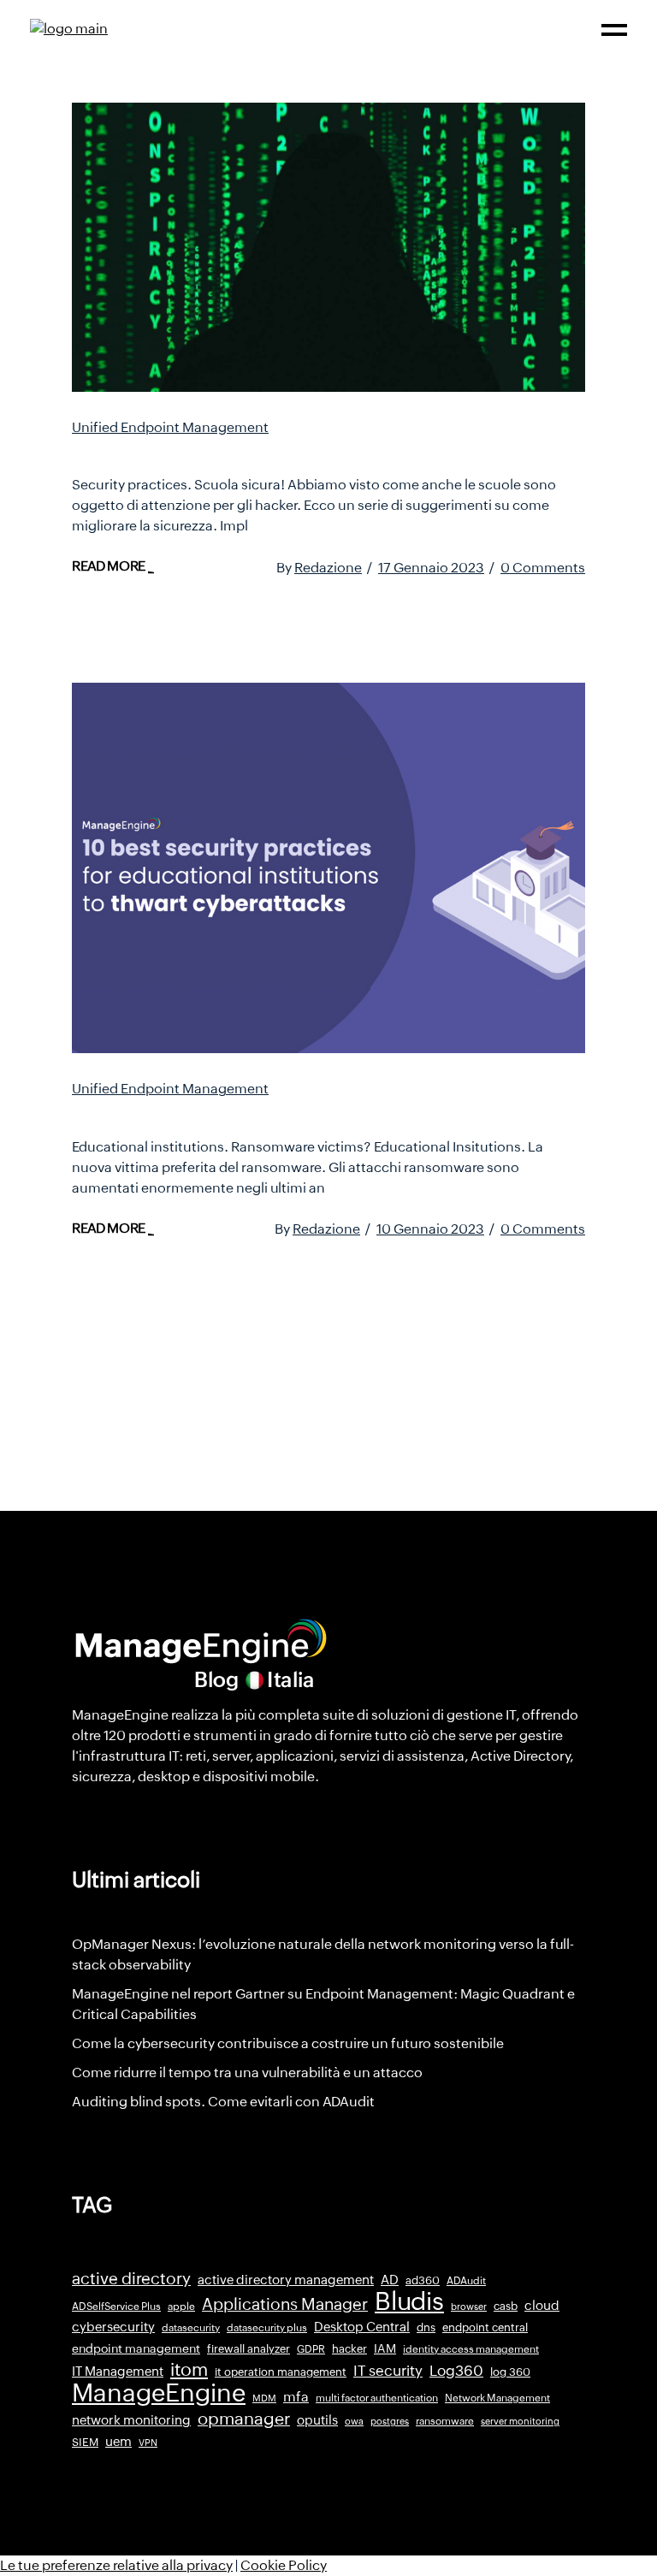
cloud (542, 2305)
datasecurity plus (267, 2328)
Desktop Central (362, 2327)
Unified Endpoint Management (170, 427)
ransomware (445, 2421)
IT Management (118, 2371)
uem (118, 2441)
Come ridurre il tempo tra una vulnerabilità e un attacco (247, 2073)
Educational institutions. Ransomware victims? (300, 1112)
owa (354, 2421)
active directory (131, 2279)
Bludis (409, 2301)
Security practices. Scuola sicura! (235, 451)
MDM (264, 2398)
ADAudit (466, 2281)
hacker (349, 2349)
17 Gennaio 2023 (431, 568)
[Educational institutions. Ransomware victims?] (328, 868)
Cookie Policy (284, 2565)
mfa (296, 2397)
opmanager (244, 2419)
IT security (388, 2371)
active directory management (286, 2280)
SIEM (85, 2442)
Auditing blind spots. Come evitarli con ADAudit (223, 2102)
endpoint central (485, 2327)
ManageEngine (159, 2393)
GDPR (311, 2349)
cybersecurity (113, 2327)
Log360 (456, 2371)
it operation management (281, 2372)
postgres (390, 2421)
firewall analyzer (249, 2349)
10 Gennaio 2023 (430, 1229)
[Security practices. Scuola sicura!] (328, 247)
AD (390, 2280)
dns (426, 2327)
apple (181, 2307)
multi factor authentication (377, 2398)
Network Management (497, 2398)
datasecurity (191, 2328)
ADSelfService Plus (116, 2307)
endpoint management (136, 2348)
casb (506, 2306)
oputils (317, 2420)
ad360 (423, 2280)
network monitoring (131, 2420)
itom (189, 2370)
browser (469, 2307)
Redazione (328, 568)
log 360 (510, 2372)
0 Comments (543, 568)
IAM (385, 2348)
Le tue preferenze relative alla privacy (116, 2565)
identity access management (471, 2349)
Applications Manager (285, 2304)
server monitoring (520, 2421)
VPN (148, 2443)
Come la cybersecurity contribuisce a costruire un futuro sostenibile (288, 2043)
